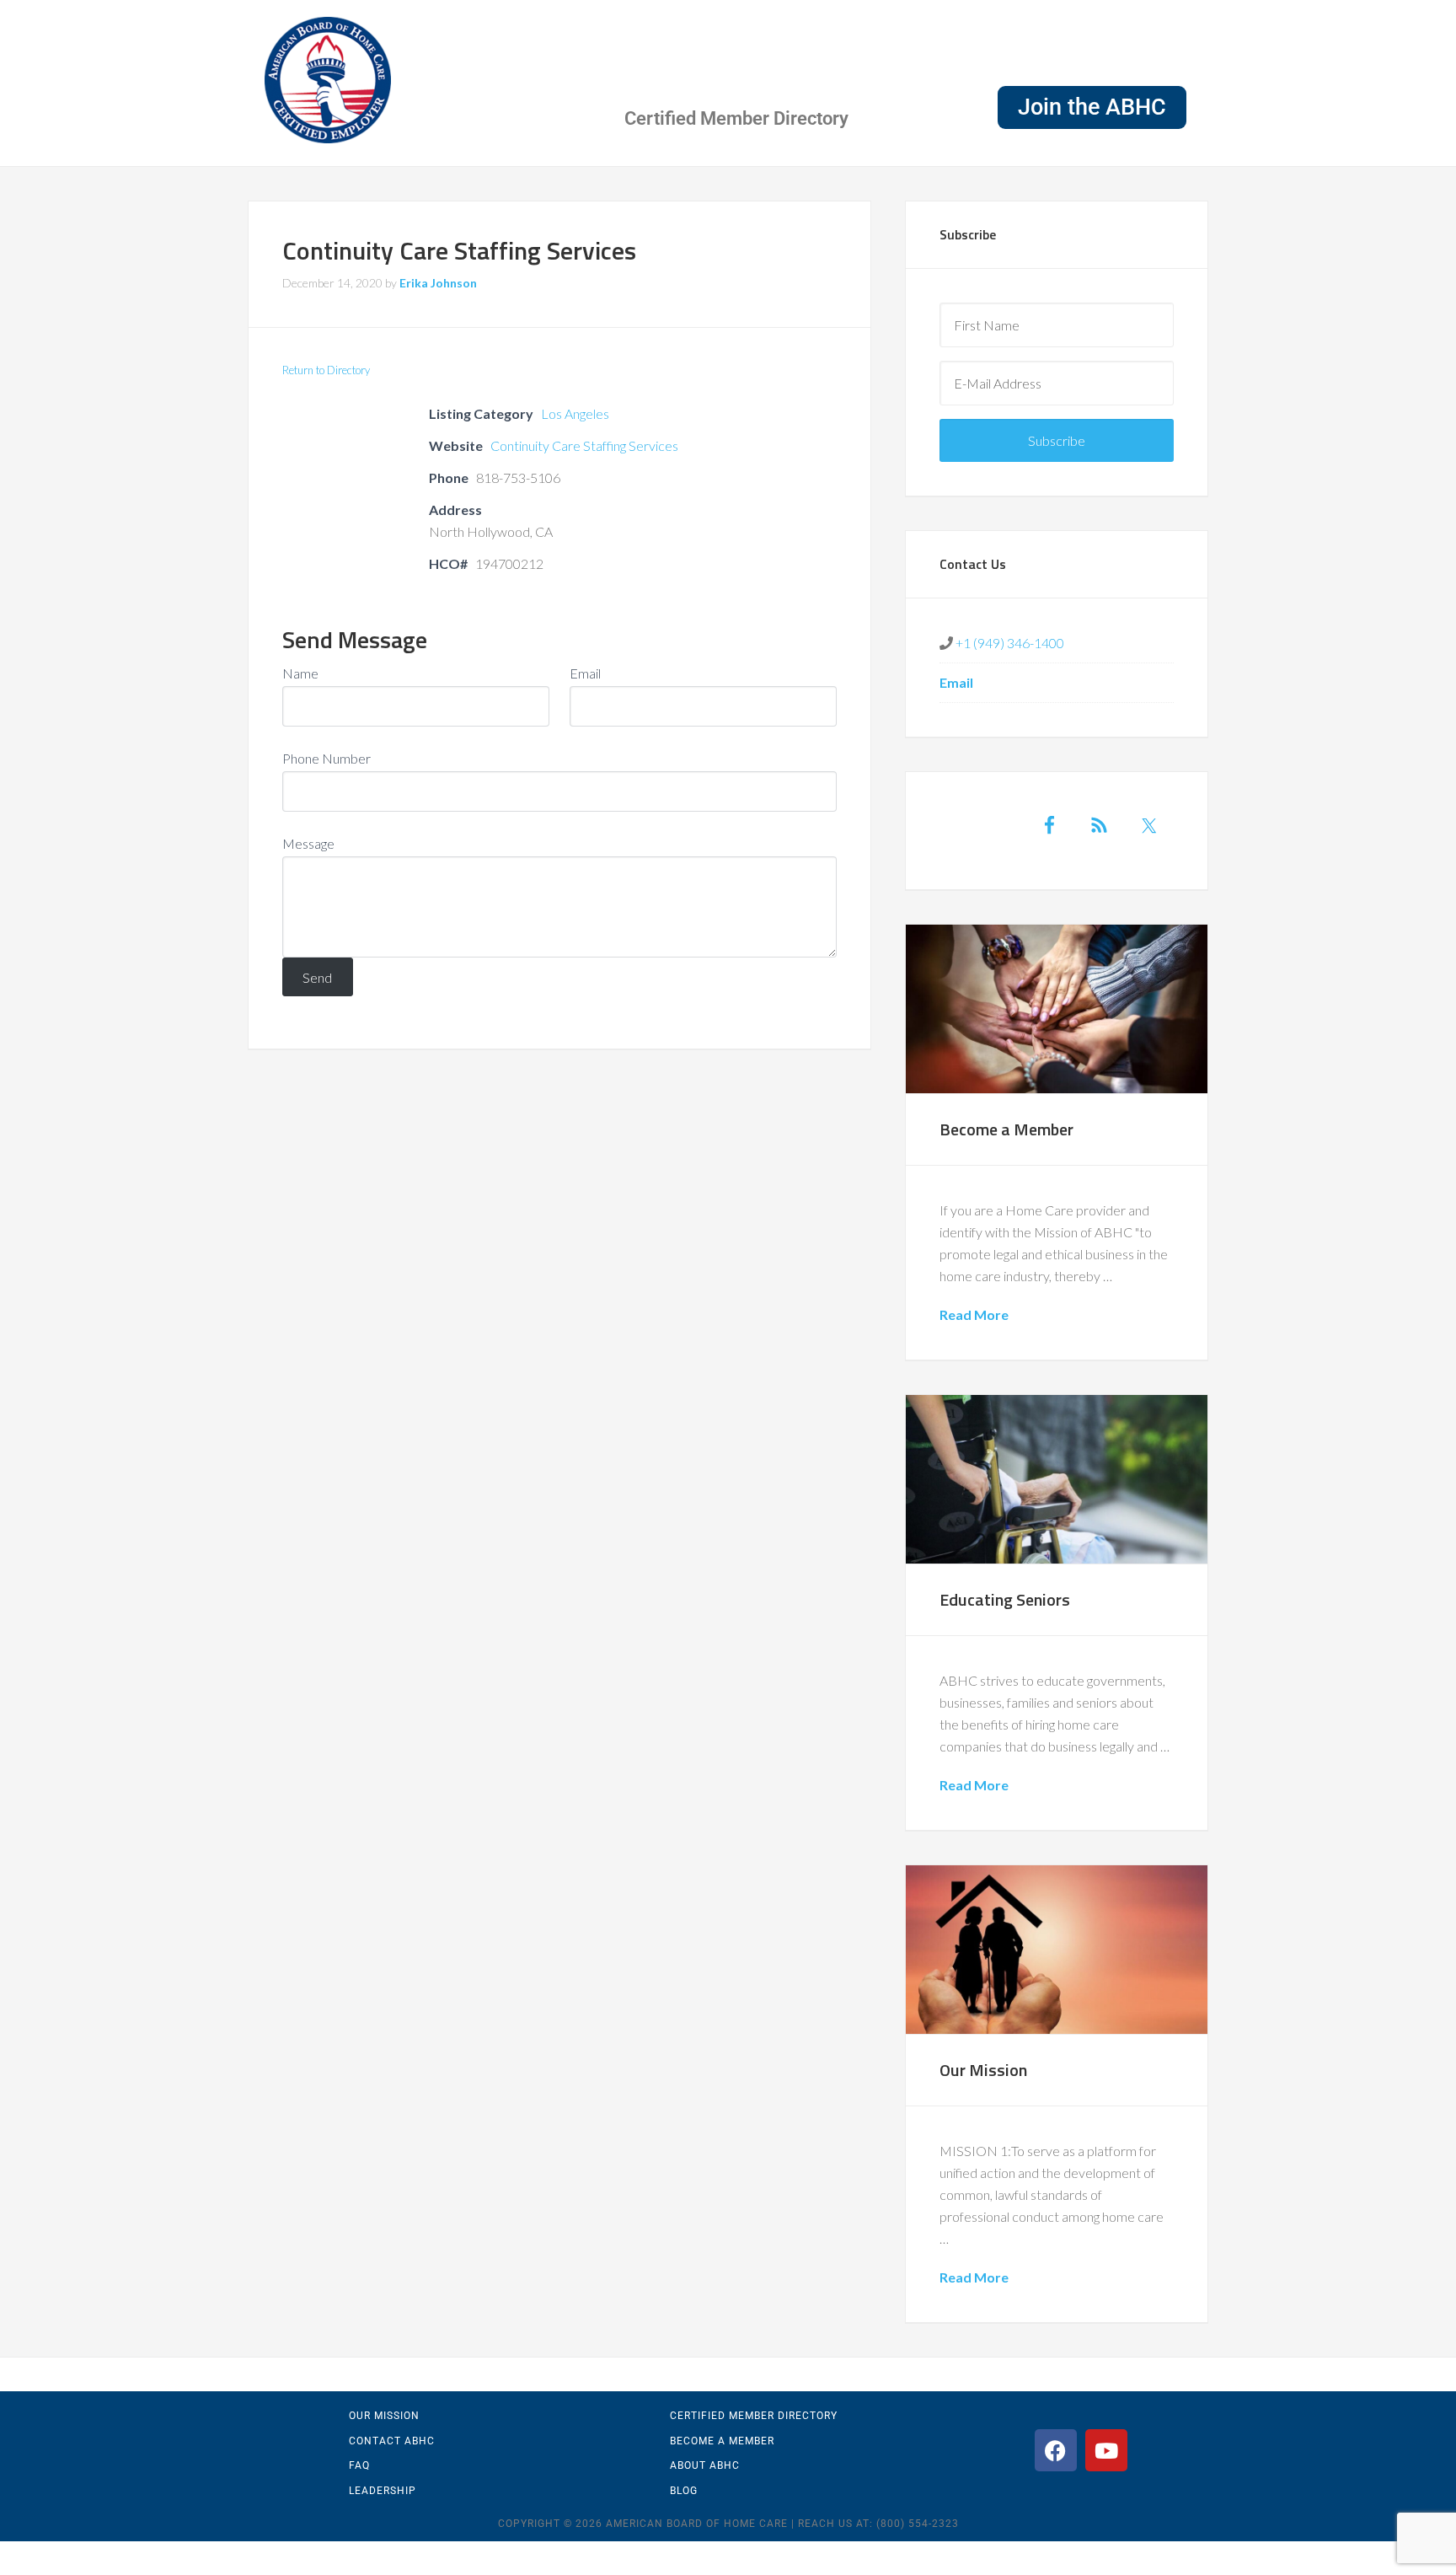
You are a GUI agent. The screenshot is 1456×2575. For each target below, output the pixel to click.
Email (585, 673)
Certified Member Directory (736, 118)
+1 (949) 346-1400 (1009, 643)
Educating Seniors (1005, 1599)
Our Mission (983, 2070)
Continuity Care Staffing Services (584, 445)
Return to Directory (326, 370)
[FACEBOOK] (1056, 2450)
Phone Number (327, 758)
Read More (974, 1314)
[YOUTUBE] (1106, 2450)
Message (308, 843)
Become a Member (1006, 1129)
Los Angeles (575, 413)
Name (300, 673)
